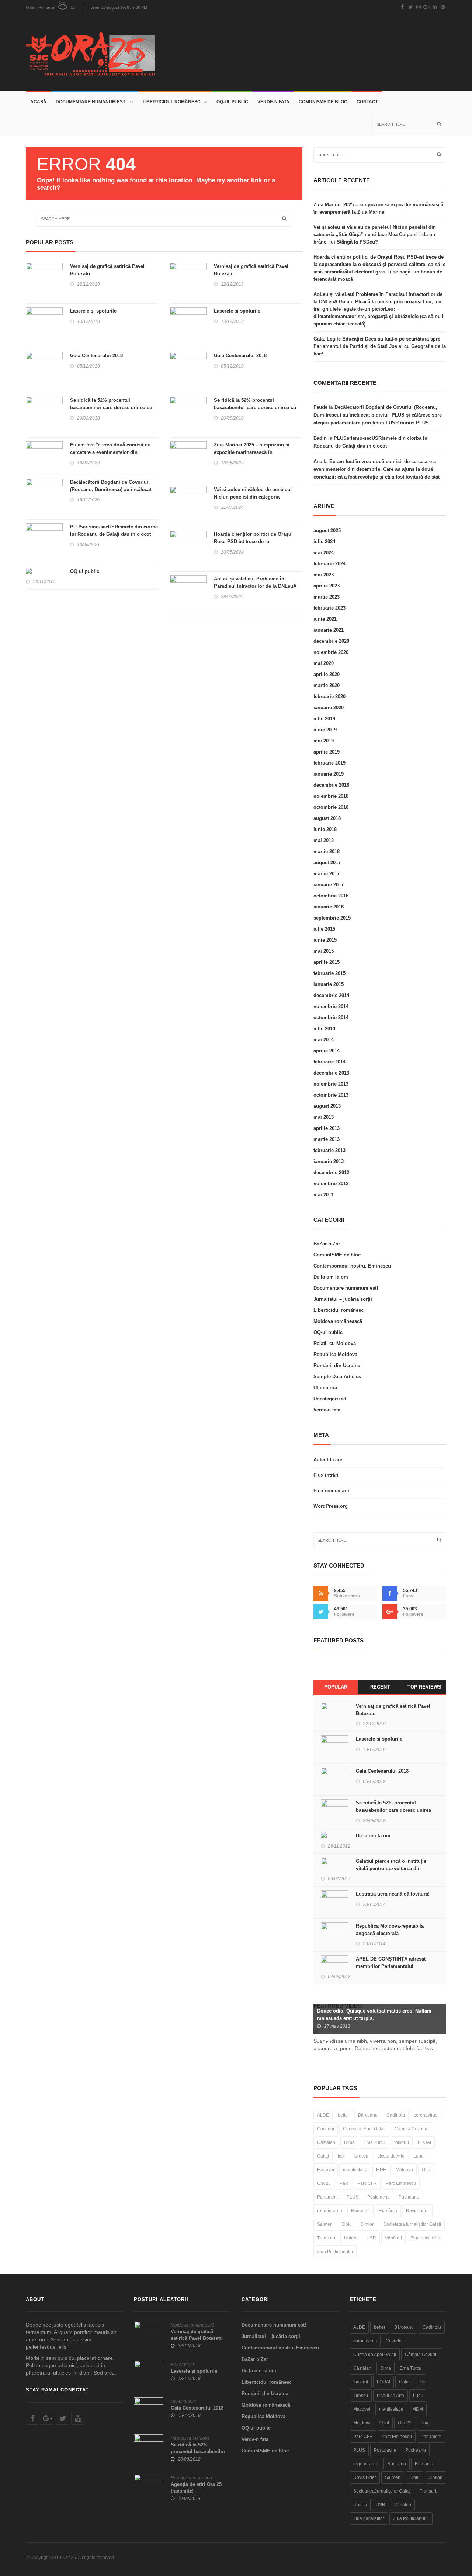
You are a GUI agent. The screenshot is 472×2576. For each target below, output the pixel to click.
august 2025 (327, 530)
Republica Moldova (335, 1354)
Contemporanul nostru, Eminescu (352, 1266)
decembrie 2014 (331, 995)
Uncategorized (330, 1399)
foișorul (402, 2142)
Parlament (327, 2197)
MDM (381, 2170)
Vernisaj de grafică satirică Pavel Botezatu (107, 270)
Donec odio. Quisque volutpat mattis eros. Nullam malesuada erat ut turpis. (374, 2015)
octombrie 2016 (331, 896)
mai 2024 (324, 553)
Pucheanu (409, 2197)
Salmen (325, 2224)
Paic (344, 2183)
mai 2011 (323, 1195)
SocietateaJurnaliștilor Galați (412, 2224)
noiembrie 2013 (331, 1084)
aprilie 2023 (327, 586)
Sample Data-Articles (337, 1377)
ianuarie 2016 (329, 907)
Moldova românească (338, 1321)
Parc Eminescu (401, 2183)
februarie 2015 (329, 973)
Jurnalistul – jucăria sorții (343, 1299)
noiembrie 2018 (331, 796)
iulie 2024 (324, 542)
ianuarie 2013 (329, 1161)
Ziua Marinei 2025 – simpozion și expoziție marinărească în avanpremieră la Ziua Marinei (252, 452)
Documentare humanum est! (91, 102)
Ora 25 (324, 2183)
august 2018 (327, 818)
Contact (367, 102)
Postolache (379, 2197)
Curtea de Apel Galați (364, 2129)
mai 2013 (324, 1117)
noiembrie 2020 (331, 652)
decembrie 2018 (331, 785)
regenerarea (330, 2211)
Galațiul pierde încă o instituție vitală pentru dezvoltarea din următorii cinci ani (391, 1868)
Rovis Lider (417, 2211)
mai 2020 (324, 663)
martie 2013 (327, 1139)
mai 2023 (324, 575)
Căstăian (326, 2142)
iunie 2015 (325, 940)
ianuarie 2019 (329, 774)
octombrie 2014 (331, 1018)
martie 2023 (327, 597)
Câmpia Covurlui (412, 2129)
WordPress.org (331, 1506)
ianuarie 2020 (329, 708)
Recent (380, 1687)
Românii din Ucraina (337, 1365)
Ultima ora (325, 1388)
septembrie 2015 (332, 918)
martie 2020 (327, 685)
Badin (320, 438)
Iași (341, 2156)
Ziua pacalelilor (426, 2238)
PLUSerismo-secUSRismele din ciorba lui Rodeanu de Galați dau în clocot (114, 530)
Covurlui (326, 2129)
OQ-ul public (232, 102)
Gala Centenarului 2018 (96, 356)
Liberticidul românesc (172, 102)
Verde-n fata (273, 102)
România (388, 2211)
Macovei (326, 2170)
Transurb (326, 2238)
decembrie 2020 (331, 641)
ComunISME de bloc (323, 102)
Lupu (419, 2156)
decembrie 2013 (331, 1073)
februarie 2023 (329, 608)
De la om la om (331, 1277)
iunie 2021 (325, 619)
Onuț (427, 2170)
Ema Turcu (374, 2142)
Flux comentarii (331, 1491)
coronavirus (426, 2115)
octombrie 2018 (331, 807)
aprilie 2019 (327, 752)
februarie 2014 (329, 1062)
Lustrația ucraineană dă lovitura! (393, 1894)
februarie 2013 (329, 1150)
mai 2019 (324, 741)
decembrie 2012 (331, 1173)
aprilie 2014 (327, 1051)
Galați (323, 2156)
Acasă (38, 102)
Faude (320, 407)
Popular (336, 1687)
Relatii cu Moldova (335, 1343)
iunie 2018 (325, 829)
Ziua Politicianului (335, 2252)
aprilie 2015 (327, 962)
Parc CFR (367, 2183)
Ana (318, 461)
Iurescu (361, 2156)
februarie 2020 (329, 696)
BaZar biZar (327, 1244)
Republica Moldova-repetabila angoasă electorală (390, 1930)
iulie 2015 (324, 929)
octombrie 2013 (331, 1095)
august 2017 (327, 863)
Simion (368, 2224)
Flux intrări (326, 1475)
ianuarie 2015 (329, 984)
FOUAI (424, 2142)
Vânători (393, 2238)
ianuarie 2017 (329, 885)
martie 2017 (327, 874)
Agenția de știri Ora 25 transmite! (196, 2488)
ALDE (323, 2115)
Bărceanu (368, 2115)
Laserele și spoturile (93, 311)
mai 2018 (324, 840)
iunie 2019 (325, 730)
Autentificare (328, 1460)
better (343, 2115)
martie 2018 (327, 851)
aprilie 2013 (327, 1128)
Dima (349, 2142)
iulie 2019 (324, 719)
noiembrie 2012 (331, 1184)
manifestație (355, 2170)
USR (371, 2238)
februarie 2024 (329, 564)
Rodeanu (360, 2211)
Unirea (351, 2238)
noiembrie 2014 (331, 1006)
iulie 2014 (324, 1029)
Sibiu (347, 2224)
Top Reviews (424, 1687)
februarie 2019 (329, 763)
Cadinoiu (396, 2115)
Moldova (404, 2170)
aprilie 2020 (327, 674)
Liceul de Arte (391, 2156)
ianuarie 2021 (329, 630)
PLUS (353, 2197)
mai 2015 (324, 951)
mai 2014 (324, 1040)
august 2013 (327, 1106)
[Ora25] (93, 52)
